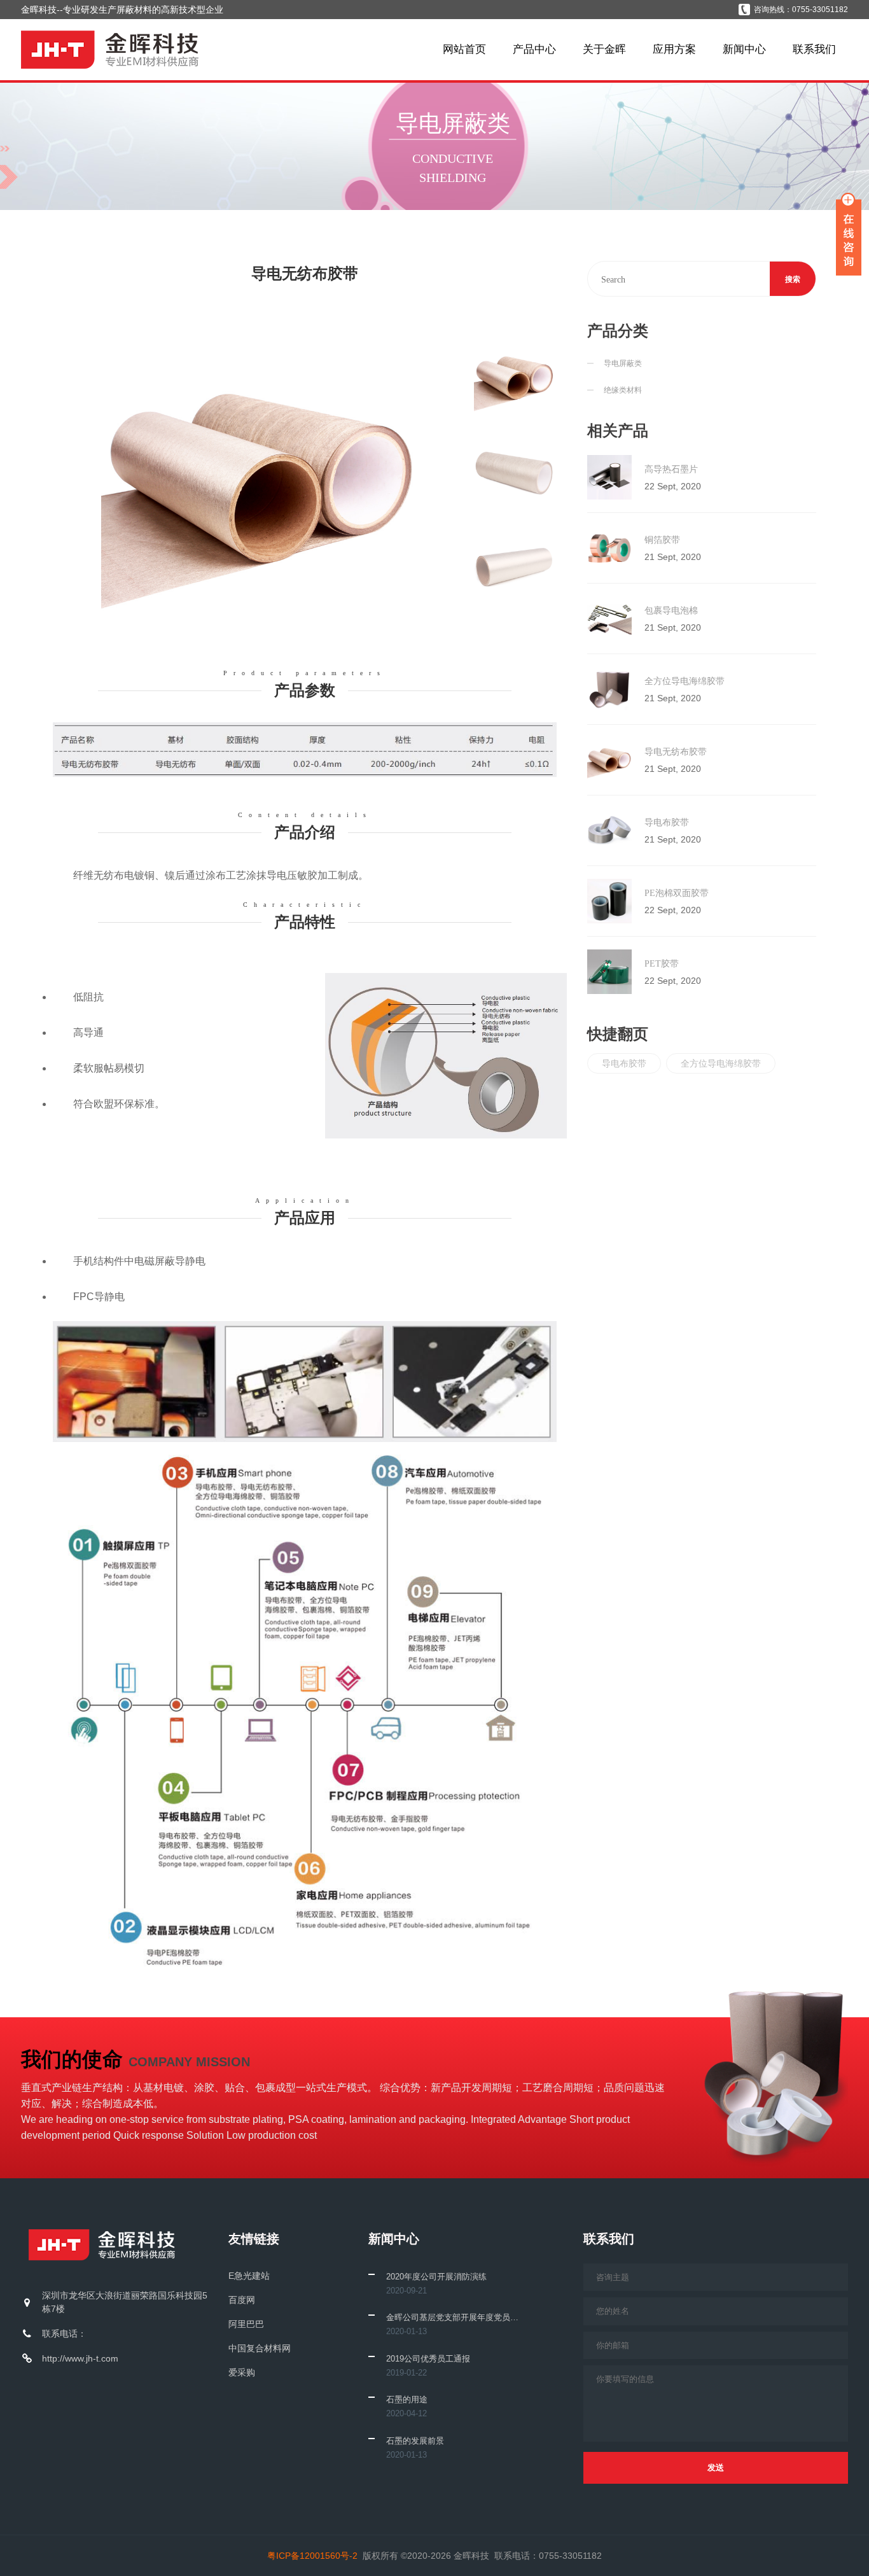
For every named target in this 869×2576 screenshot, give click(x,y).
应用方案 (674, 49)
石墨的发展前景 (415, 2441)
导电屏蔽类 (623, 363)
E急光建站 (249, 2276)
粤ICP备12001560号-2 (312, 2556)
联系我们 (814, 49)
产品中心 (534, 49)
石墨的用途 (407, 2399)
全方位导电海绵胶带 (721, 1063)
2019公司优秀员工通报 (428, 2359)
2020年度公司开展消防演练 (436, 2277)
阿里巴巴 (246, 2324)
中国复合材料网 (260, 2348)
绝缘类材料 (623, 390)
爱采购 (242, 2372)
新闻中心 (744, 49)
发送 (716, 2467)
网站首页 (464, 49)
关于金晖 (604, 49)
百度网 (242, 2300)
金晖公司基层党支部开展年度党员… (452, 2317)
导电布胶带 (624, 1063)
